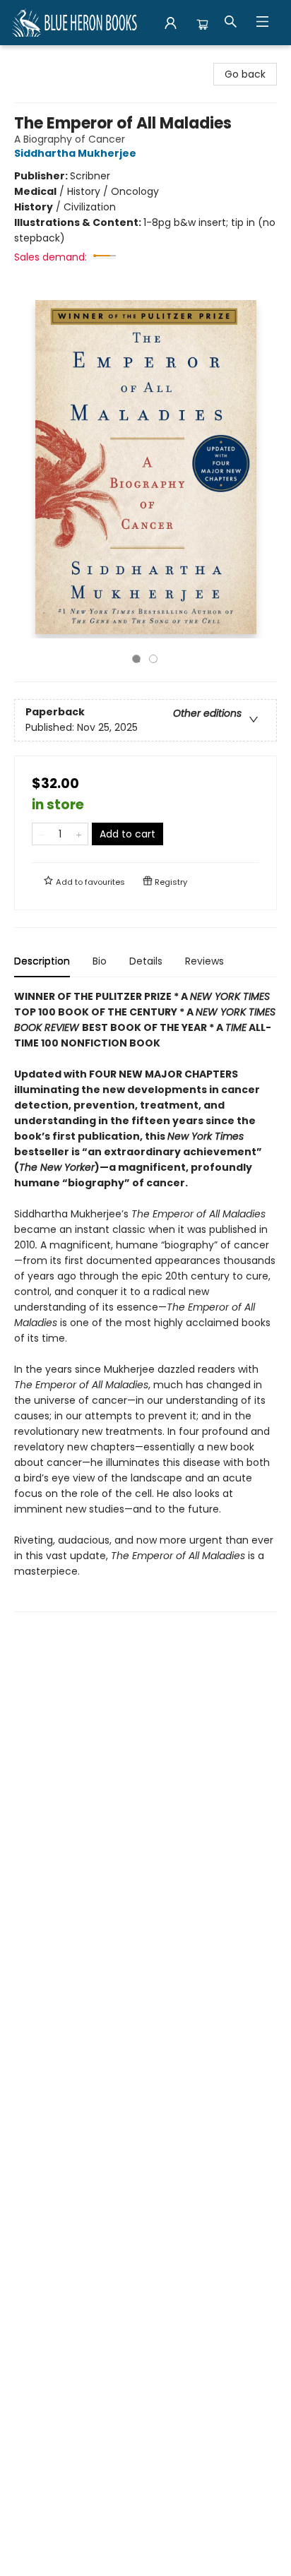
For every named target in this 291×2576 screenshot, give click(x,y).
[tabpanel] (145, 1300)
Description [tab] (42, 961)
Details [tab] (146, 961)
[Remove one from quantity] (41, 834)
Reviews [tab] (204, 961)
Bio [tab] (100, 961)
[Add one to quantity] (79, 834)
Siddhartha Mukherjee (75, 153)
